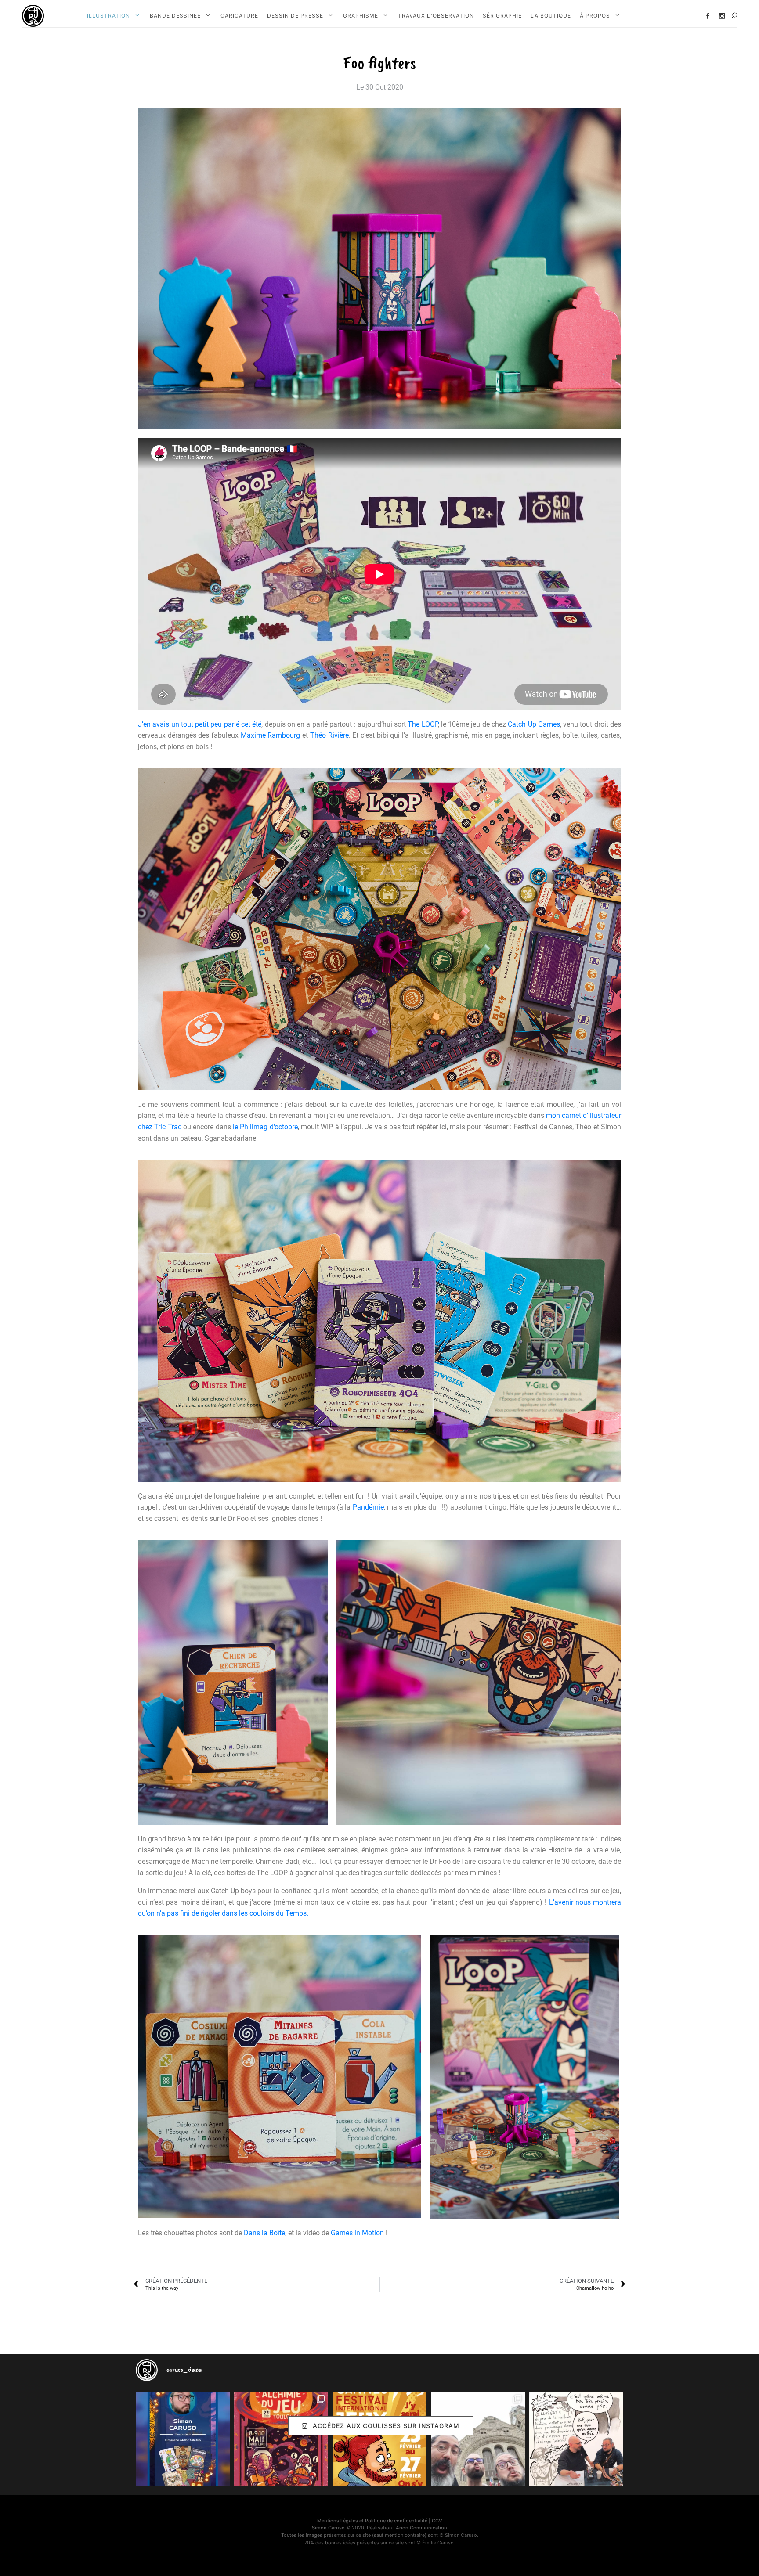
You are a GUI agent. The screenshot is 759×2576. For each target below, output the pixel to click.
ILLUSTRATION (108, 16)
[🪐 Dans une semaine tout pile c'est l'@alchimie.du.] (281, 2439)
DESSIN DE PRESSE (295, 16)
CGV (437, 2521)
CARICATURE (239, 16)
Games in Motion (357, 2233)
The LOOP (423, 724)
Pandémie (368, 1507)
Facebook (708, 16)
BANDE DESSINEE (175, 16)
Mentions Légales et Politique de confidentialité (372, 2521)
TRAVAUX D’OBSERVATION (436, 16)
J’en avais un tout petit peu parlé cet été (200, 724)
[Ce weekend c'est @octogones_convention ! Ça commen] (183, 2439)
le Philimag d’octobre (265, 1127)
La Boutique (551, 16)
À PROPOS (595, 16)
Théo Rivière (329, 735)
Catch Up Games (534, 724)
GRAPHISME (361, 16)
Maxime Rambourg (271, 735)
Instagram (722, 16)
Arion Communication (421, 2528)
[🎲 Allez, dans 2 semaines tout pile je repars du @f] (379, 2439)
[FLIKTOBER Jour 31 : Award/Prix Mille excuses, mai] (576, 2439)
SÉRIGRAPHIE (502, 16)
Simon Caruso (328, 2528)
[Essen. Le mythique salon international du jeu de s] (478, 2439)
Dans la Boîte (264, 2233)
